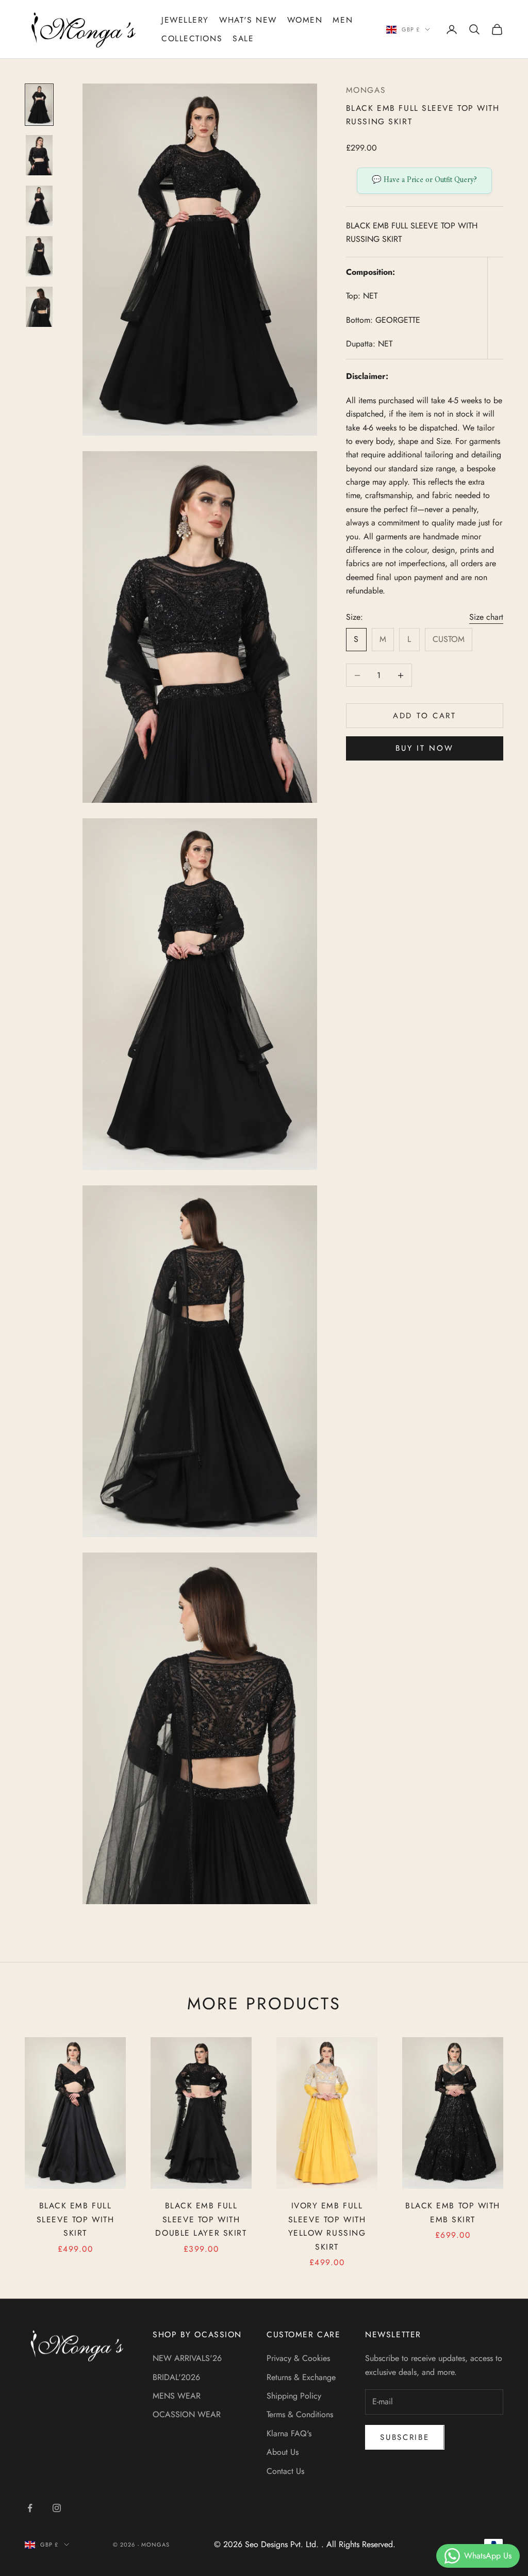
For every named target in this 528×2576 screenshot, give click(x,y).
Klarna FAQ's (289, 2433)
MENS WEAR (177, 2396)
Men (343, 20)
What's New (248, 20)
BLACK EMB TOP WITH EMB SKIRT (453, 2212)
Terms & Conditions (300, 2414)
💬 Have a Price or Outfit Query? (424, 180)
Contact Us (285, 2471)
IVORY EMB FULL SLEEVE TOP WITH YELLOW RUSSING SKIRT (327, 2226)
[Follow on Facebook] (30, 2508)
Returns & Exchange (301, 2377)
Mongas (366, 90)
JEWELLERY (185, 20)
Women (305, 20)
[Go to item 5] (39, 307)
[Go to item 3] (39, 206)
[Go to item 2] (39, 155)
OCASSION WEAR (187, 2414)
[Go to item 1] (39, 105)
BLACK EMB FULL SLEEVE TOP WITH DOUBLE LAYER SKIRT (201, 2219)
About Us (283, 2452)
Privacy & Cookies (298, 2358)
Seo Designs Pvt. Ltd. (283, 2544)
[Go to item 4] (39, 256)
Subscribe (405, 2437)
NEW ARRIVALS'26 (187, 2358)
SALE (243, 38)
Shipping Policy (294, 2396)
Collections (192, 38)
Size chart (486, 617)
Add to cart (425, 716)
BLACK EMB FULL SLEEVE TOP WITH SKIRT (75, 2219)
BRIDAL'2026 (176, 2377)
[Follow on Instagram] (57, 2508)
